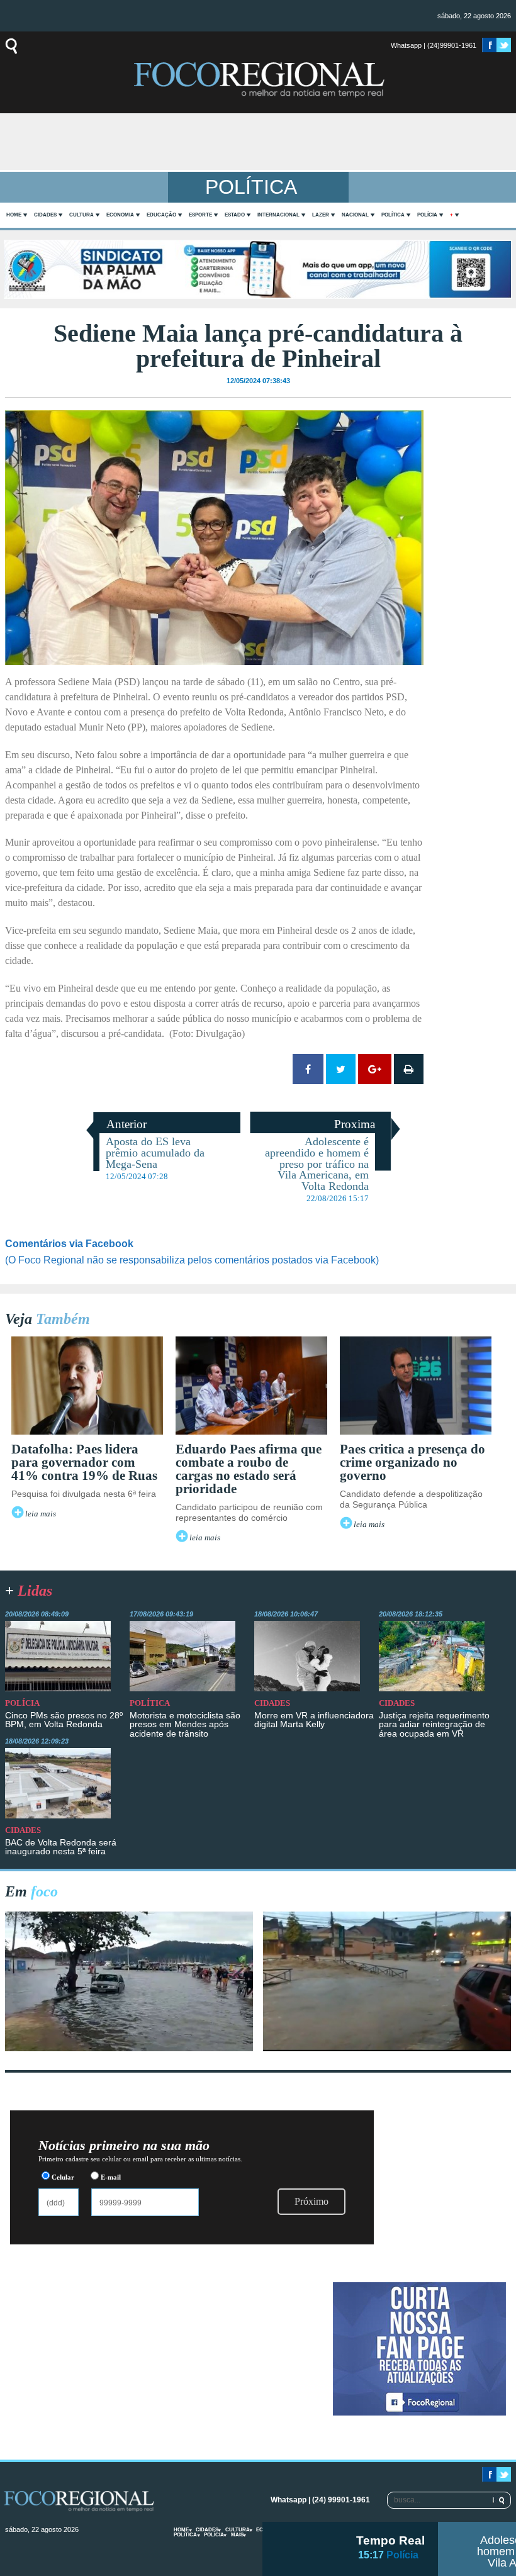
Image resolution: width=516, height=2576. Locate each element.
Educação (161, 215)
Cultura (81, 215)
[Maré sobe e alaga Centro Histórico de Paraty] (129, 2048)
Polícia (427, 215)
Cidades (45, 215)
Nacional (355, 215)
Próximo (311, 2201)
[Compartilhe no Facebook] (308, 1069)
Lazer (321, 215)
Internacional (278, 215)
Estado (235, 215)
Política (393, 215)
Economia (120, 215)
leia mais (41, 1514)
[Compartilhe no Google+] (375, 1069)
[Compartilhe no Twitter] (341, 1069)
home (14, 215)
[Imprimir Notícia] (409, 1069)
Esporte (200, 215)
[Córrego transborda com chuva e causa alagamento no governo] (387, 2048)
